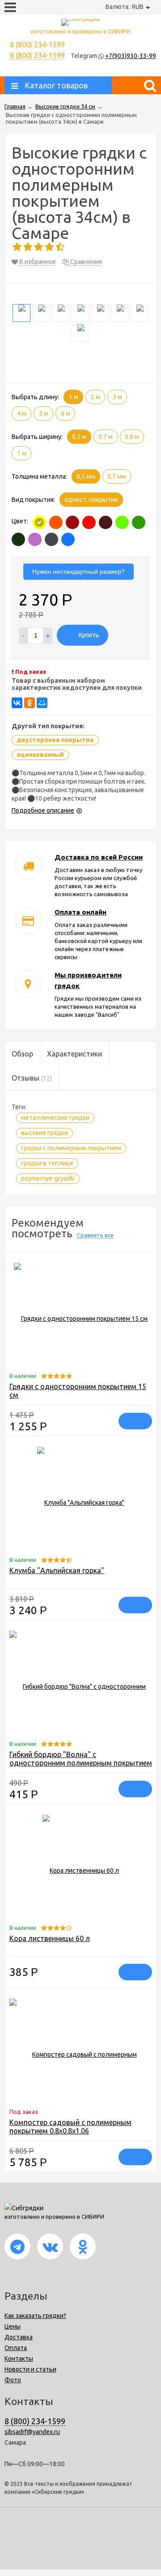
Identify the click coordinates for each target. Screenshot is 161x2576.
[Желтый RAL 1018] (39, 522)
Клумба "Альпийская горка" (57, 1570)
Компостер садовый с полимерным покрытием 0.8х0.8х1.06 (70, 2127)
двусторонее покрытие (55, 740)
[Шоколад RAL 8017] (106, 522)
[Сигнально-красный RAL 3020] (89, 522)
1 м (74, 397)
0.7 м (106, 437)
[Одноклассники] (30, 703)
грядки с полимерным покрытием (71, 1148)
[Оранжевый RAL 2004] (56, 522)
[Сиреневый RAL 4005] (35, 539)
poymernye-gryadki (48, 1178)
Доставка (19, 2337)
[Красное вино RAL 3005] (72, 522)
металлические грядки (55, 1118)
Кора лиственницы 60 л (50, 1938)
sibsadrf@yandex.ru (32, 2432)
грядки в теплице (47, 1163)
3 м (117, 397)
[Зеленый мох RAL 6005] (18, 539)
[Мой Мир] (42, 703)
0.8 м (132, 437)
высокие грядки (44, 1133)
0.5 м (79, 437)
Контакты (19, 2359)
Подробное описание (43, 810)
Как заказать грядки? (35, 2316)
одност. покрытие (91, 500)
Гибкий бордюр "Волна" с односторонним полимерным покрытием (81, 1759)
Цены (13, 2326)
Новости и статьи (30, 2369)
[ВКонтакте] (17, 703)
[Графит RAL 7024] (51, 539)
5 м (44, 413)
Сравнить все (95, 1235)
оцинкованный (40, 755)
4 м (22, 413)
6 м (66, 413)
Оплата (16, 2348)
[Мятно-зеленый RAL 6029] (139, 522)
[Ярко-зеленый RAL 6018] (122, 522)
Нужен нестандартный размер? (78, 572)
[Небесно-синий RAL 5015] (68, 539)
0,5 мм (86, 476)
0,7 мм (117, 476)
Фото (13, 2380)
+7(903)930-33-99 (131, 56)
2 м (95, 397)
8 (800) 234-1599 (37, 55)
